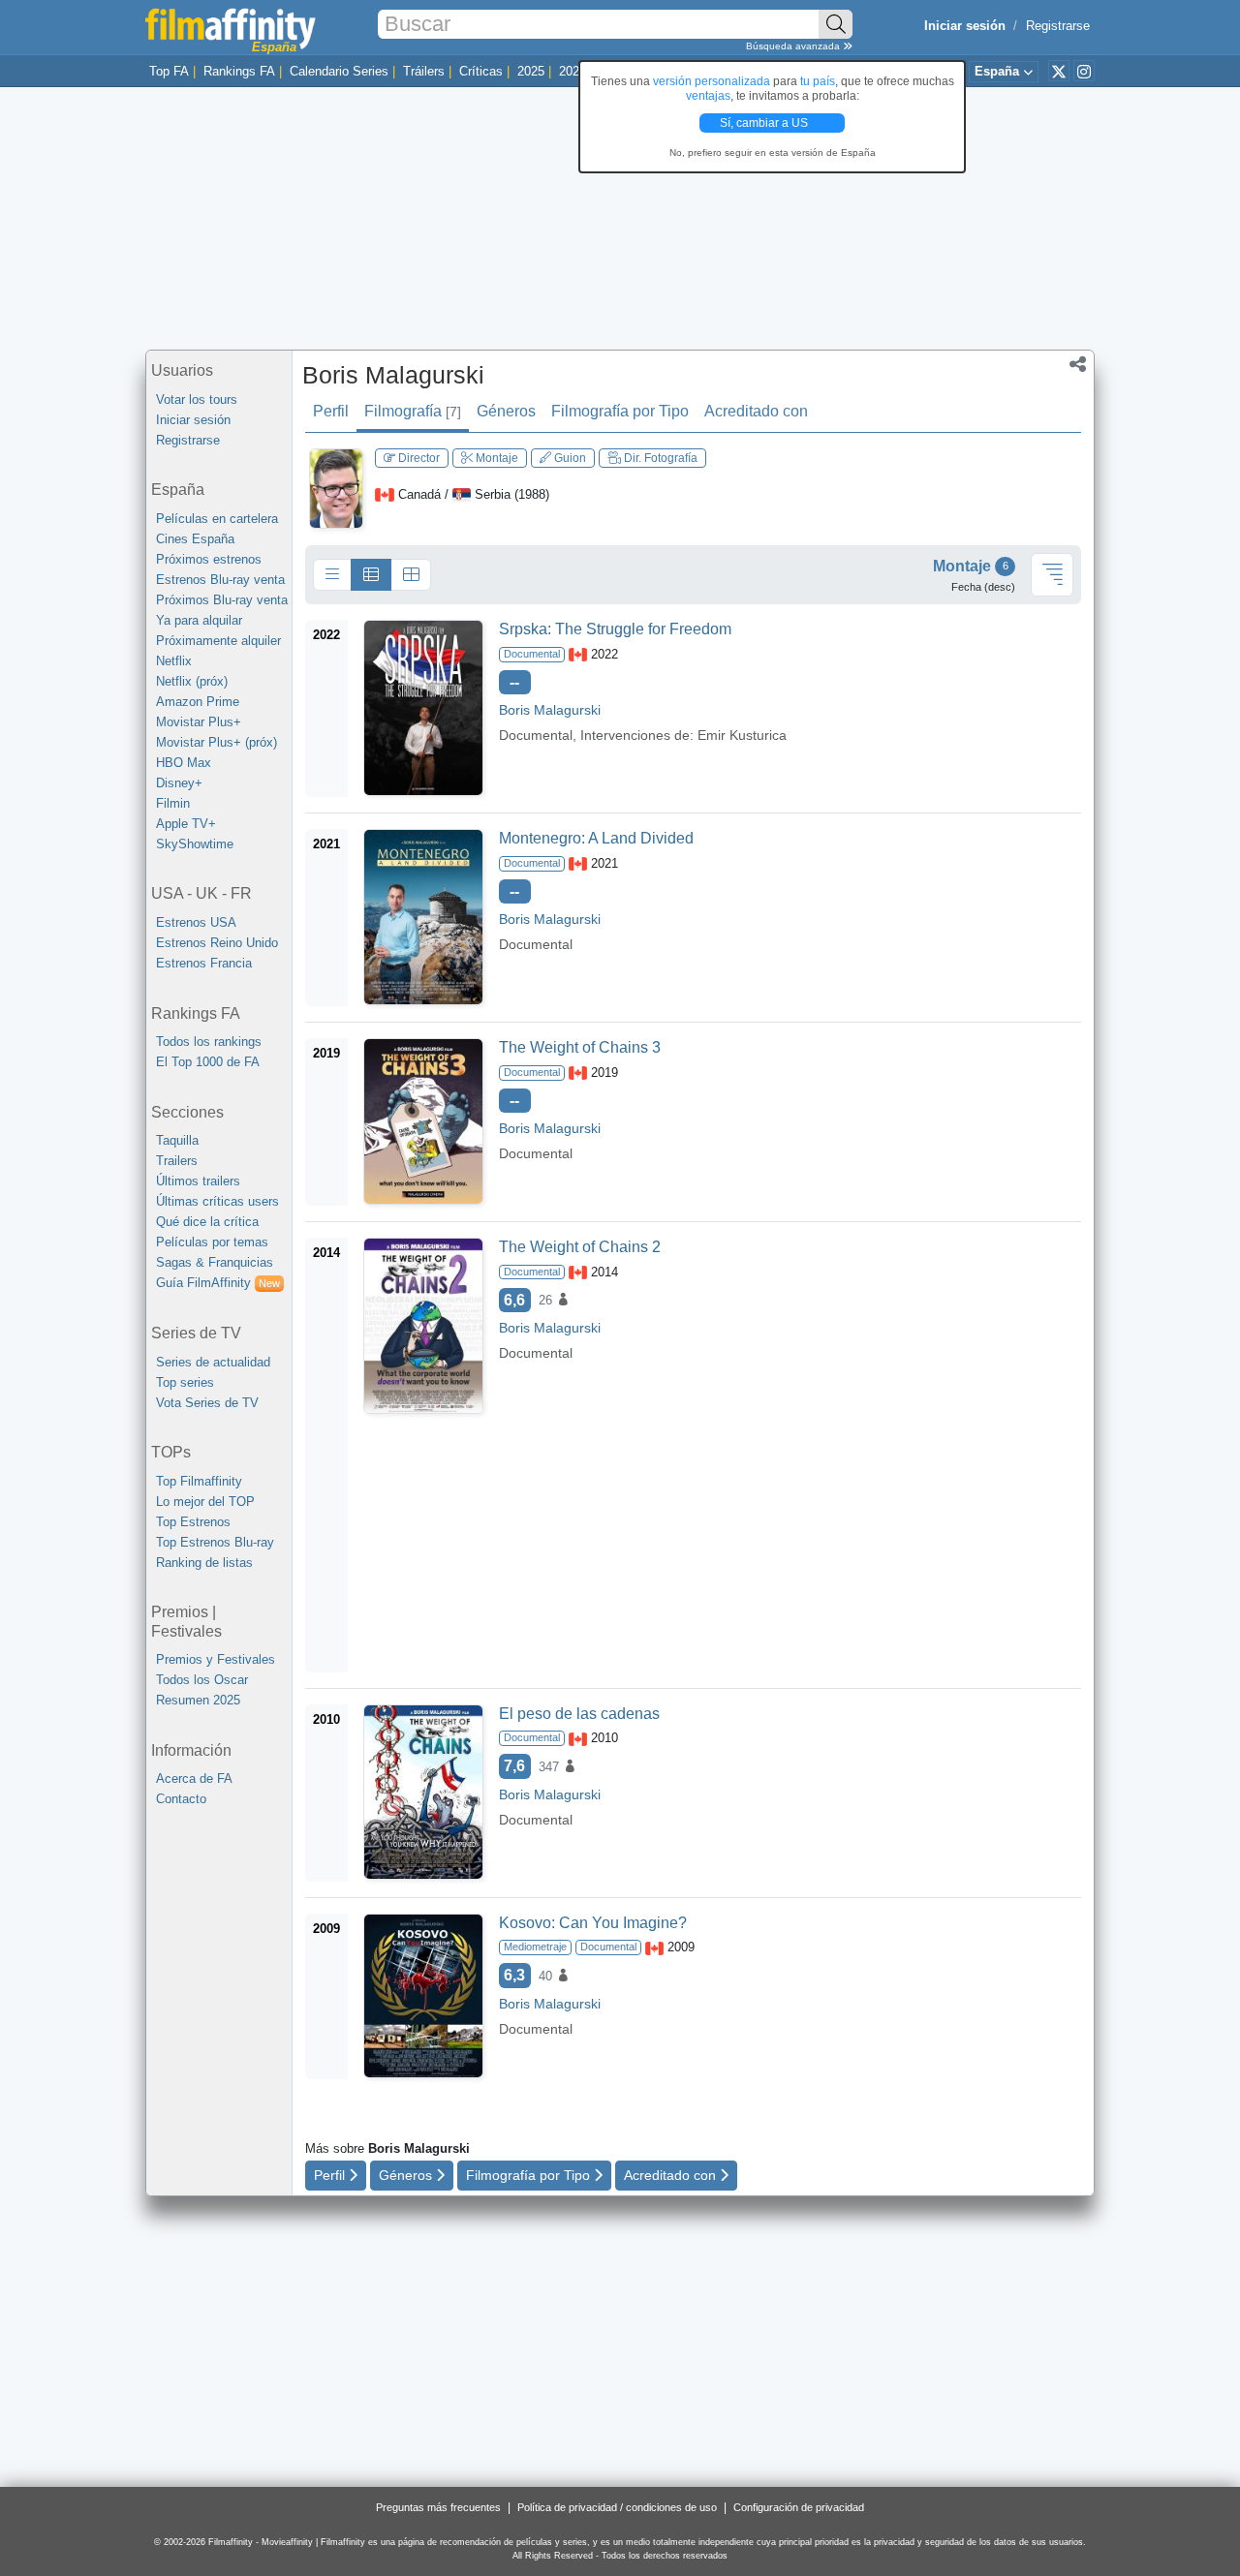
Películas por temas (212, 1242)
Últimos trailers (198, 1181)
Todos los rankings (209, 1042)
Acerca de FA (194, 1779)
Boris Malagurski (393, 375)
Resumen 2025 (198, 1700)
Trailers (177, 1161)
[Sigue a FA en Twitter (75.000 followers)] (1059, 71)
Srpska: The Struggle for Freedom (615, 629)
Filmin (173, 803)
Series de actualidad (213, 1362)
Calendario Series (339, 71)
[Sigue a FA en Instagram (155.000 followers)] (1084, 71)
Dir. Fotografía (659, 458)
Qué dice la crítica (207, 1222)
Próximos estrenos (209, 559)
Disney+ (179, 783)
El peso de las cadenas (579, 1714)
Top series (185, 1382)
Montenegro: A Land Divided (596, 838)
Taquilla (177, 1140)
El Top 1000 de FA (208, 1062)
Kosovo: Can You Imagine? (593, 1923)
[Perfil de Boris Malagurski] (336, 488)
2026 (573, 71)
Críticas (481, 71)
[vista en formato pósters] (411, 575)
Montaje (496, 458)
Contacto (181, 1799)
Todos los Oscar (202, 1680)
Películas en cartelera (217, 519)
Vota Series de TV (207, 1403)
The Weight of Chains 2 (580, 1247)
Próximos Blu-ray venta (222, 600)
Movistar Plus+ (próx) (217, 742)
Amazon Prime (198, 702)
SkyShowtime (195, 844)
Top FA (169, 71)
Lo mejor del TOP (205, 1502)
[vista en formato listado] (371, 575)
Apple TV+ (186, 824)
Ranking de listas (204, 1563)
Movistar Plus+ (199, 722)
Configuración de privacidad (799, 2507)
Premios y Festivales (216, 1659)
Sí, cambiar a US (765, 123)
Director (418, 458)
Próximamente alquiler (218, 641)
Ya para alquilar (199, 620)
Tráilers (424, 71)
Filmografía (413, 411)
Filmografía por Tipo (620, 411)
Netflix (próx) (192, 681)
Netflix (174, 661)
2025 (531, 71)
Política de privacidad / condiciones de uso (617, 2507)
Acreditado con (756, 411)
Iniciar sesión (193, 420)
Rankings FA (239, 71)
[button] (1078, 366)
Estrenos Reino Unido (217, 943)
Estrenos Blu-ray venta (220, 580)
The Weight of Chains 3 (580, 1047)
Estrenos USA (196, 922)
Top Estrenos (193, 1522)
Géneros (506, 411)
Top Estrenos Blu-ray (215, 1542)
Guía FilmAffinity (218, 1283)
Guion (569, 458)
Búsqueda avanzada (794, 46)
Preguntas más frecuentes (438, 2507)
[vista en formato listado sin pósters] (332, 575)
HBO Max (184, 763)
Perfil (331, 411)
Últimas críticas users (217, 1201)
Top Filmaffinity (199, 1481)
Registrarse (1058, 26)
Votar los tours (197, 399)
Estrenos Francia (204, 963)
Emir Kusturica (742, 735)
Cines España (195, 539)
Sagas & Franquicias (215, 1262)
